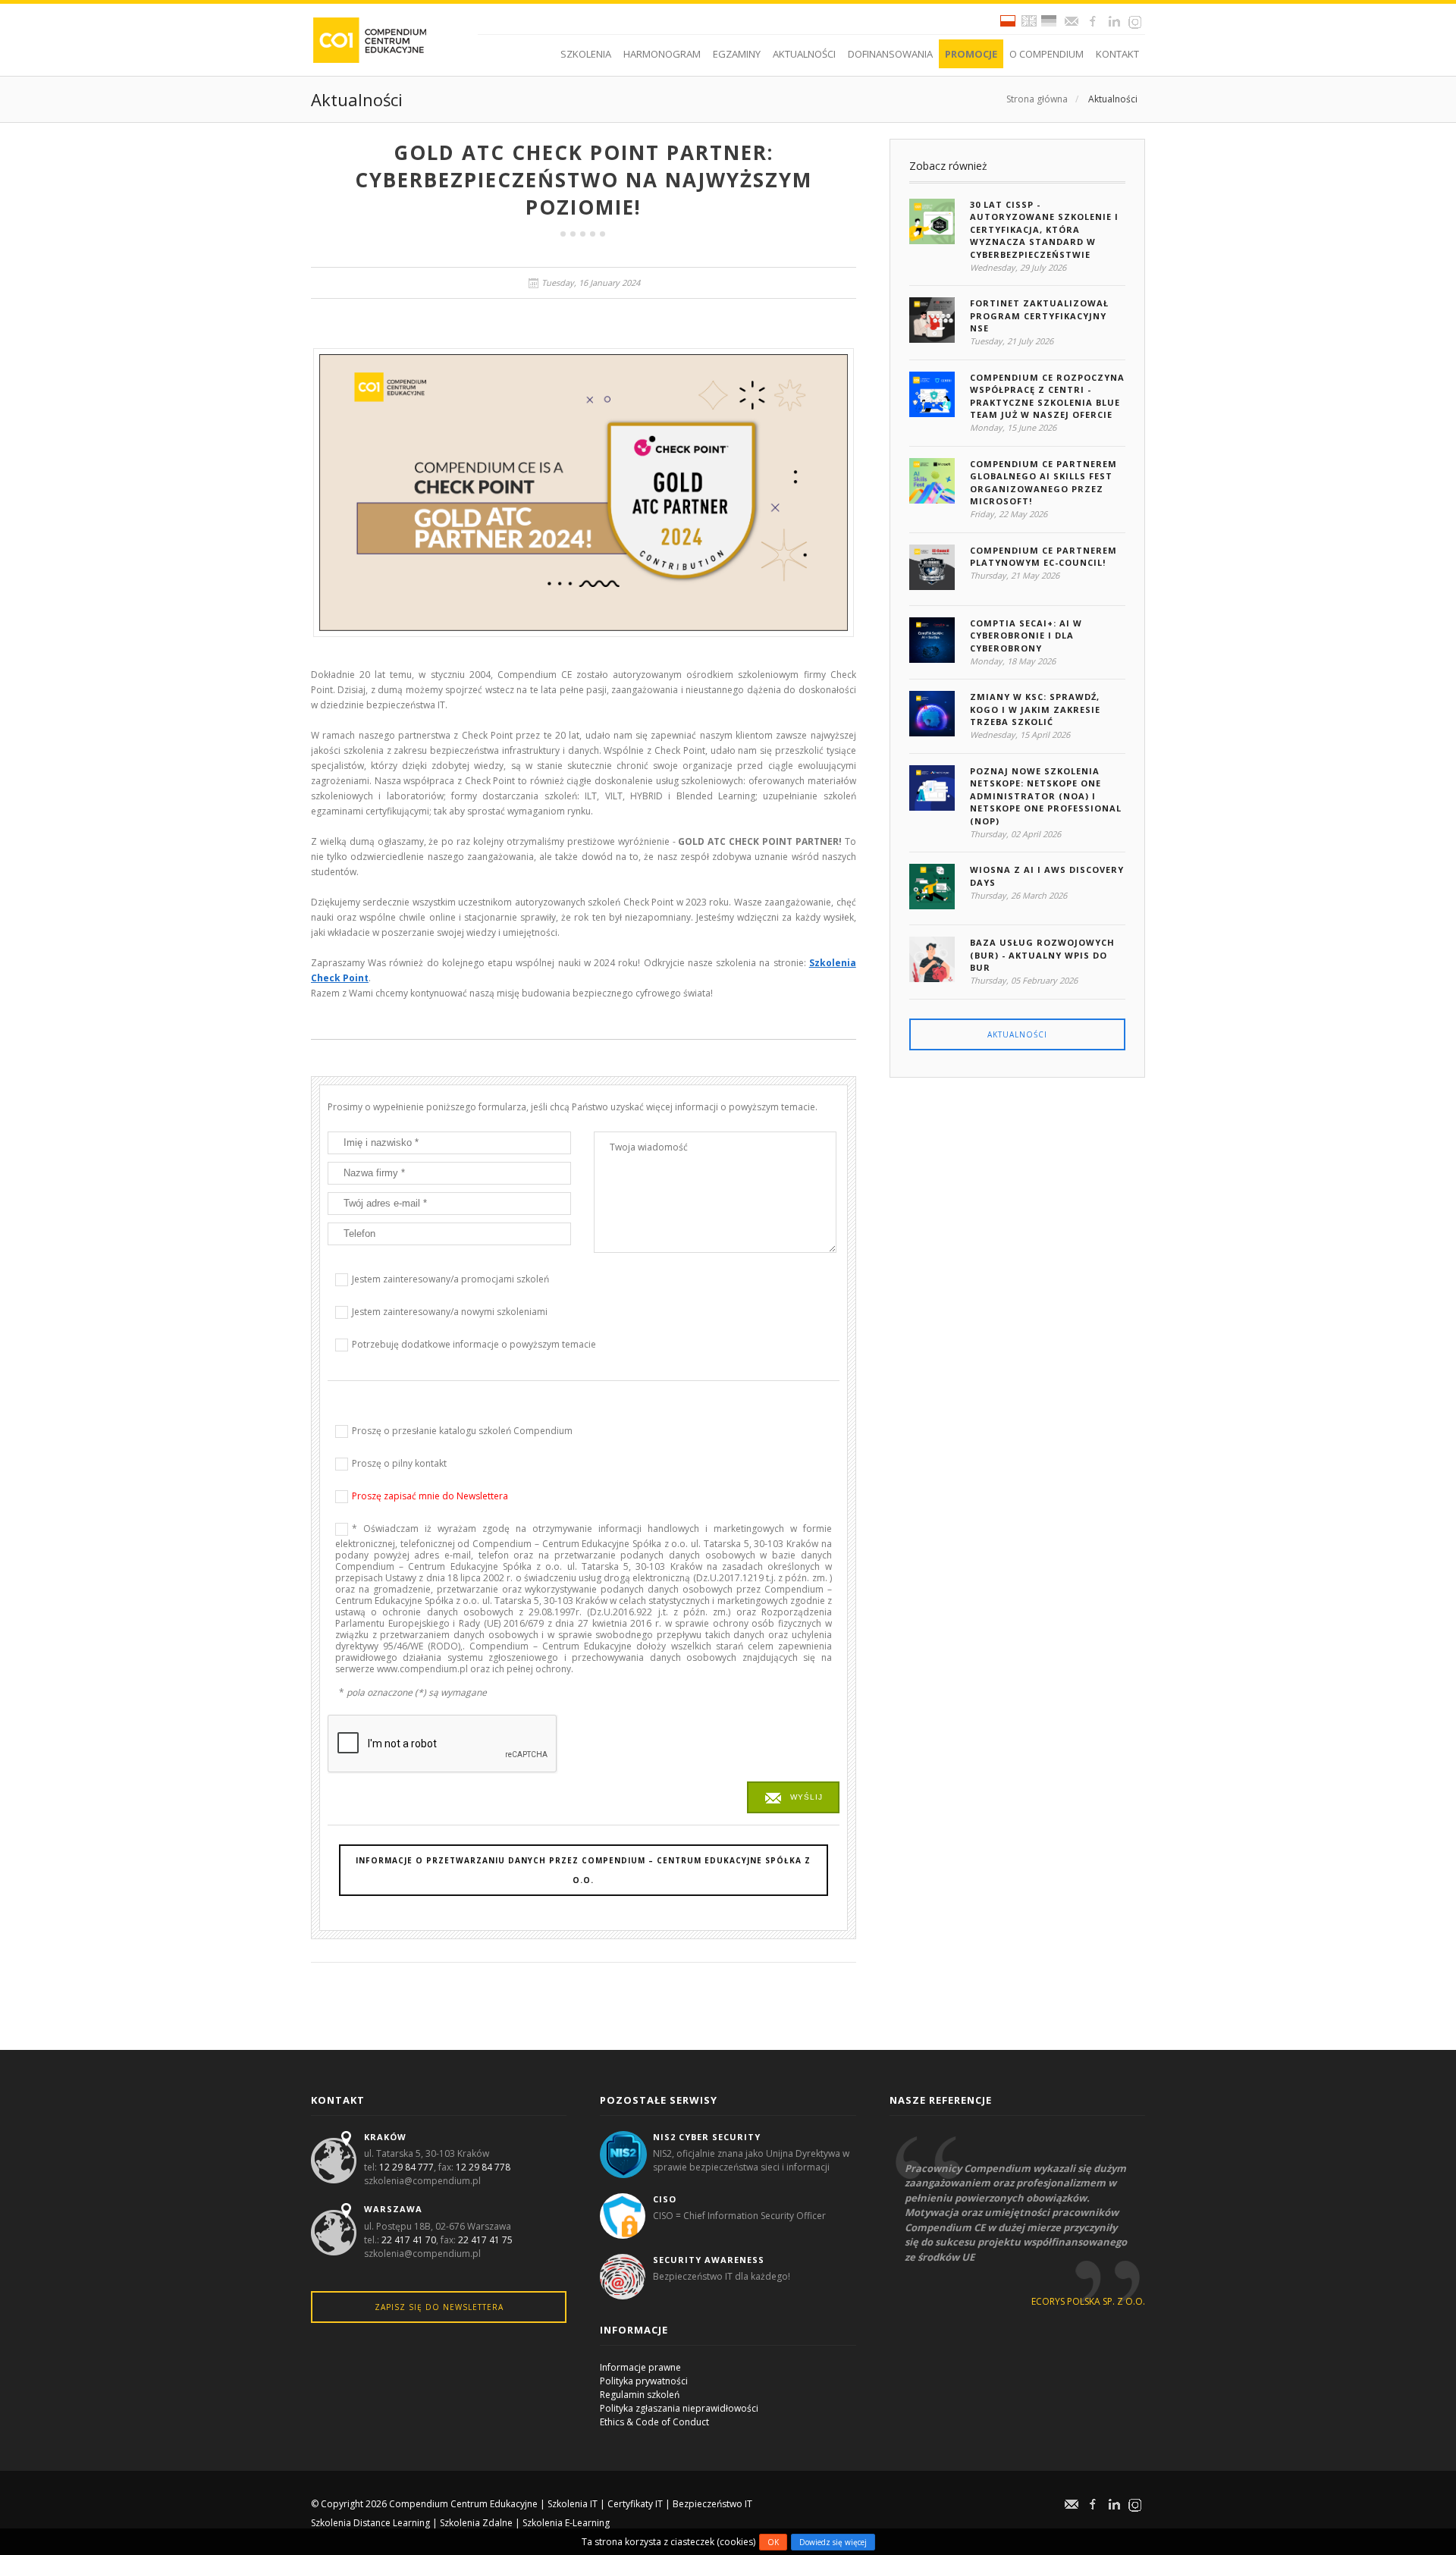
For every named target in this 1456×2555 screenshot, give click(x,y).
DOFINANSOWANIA (890, 54)
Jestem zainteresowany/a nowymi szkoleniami (450, 1312)
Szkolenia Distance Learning (370, 2523)
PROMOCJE (971, 54)
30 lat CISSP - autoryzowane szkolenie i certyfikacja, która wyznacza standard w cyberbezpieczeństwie (1044, 229)
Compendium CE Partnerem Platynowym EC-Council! (1043, 557)
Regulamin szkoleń (640, 2395)
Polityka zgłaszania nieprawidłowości (679, 2408)
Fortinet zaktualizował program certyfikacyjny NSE (1039, 315)
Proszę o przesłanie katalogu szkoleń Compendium (462, 1431)
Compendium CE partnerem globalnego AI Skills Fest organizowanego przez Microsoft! (1043, 483)
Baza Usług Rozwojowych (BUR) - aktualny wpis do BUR (1042, 955)
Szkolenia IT (573, 2504)
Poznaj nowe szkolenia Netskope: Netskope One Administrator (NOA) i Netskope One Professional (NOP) (1046, 796)
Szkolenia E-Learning (566, 2523)
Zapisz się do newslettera (439, 2307)
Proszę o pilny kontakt (399, 1463)
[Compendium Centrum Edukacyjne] (369, 39)
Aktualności (1113, 99)
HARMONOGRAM (662, 54)
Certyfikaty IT (635, 2504)
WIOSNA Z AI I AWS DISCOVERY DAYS (1047, 876)
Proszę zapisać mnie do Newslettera (430, 1496)
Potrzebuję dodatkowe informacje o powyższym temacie (474, 1344)
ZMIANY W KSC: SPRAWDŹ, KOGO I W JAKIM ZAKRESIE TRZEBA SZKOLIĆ (1035, 709)
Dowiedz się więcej (833, 2542)
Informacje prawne (640, 2367)
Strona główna (1037, 99)
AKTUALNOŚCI (804, 54)
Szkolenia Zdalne (476, 2523)
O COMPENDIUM (1046, 54)
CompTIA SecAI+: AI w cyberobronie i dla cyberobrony (1026, 636)
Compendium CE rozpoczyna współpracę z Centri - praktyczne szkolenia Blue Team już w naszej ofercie (1047, 396)
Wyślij (806, 1797)
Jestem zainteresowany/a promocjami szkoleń (450, 1279)
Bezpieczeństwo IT (712, 2504)
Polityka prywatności (644, 2381)
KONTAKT (1117, 54)
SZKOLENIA (586, 54)
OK (773, 2542)
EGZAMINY (737, 54)
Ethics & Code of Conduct (654, 2422)
